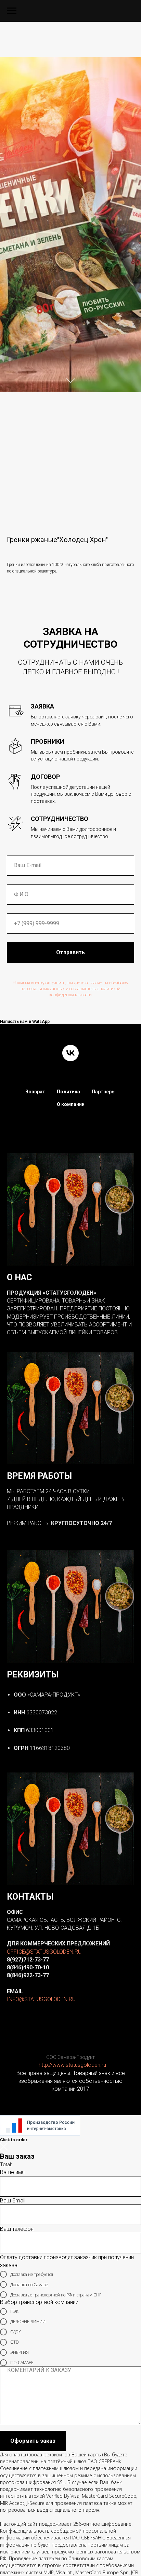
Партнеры (104, 1092)
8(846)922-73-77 (28, 1975)
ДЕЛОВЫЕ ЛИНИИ (28, 2322)
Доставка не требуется (32, 2274)
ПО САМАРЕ (22, 2363)
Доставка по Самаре (29, 2285)
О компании (71, 1104)
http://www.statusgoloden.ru (72, 2065)
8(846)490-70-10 (28, 1967)
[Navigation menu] (12, 11)
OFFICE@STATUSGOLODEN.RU (44, 1952)
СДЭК (16, 2332)
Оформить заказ (33, 2441)
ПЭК (14, 2311)
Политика (68, 1092)
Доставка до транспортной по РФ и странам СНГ (56, 2295)
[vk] (70, 1053)
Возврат (35, 1092)
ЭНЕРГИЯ (20, 2352)
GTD (15, 2342)
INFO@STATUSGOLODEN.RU (41, 1999)
